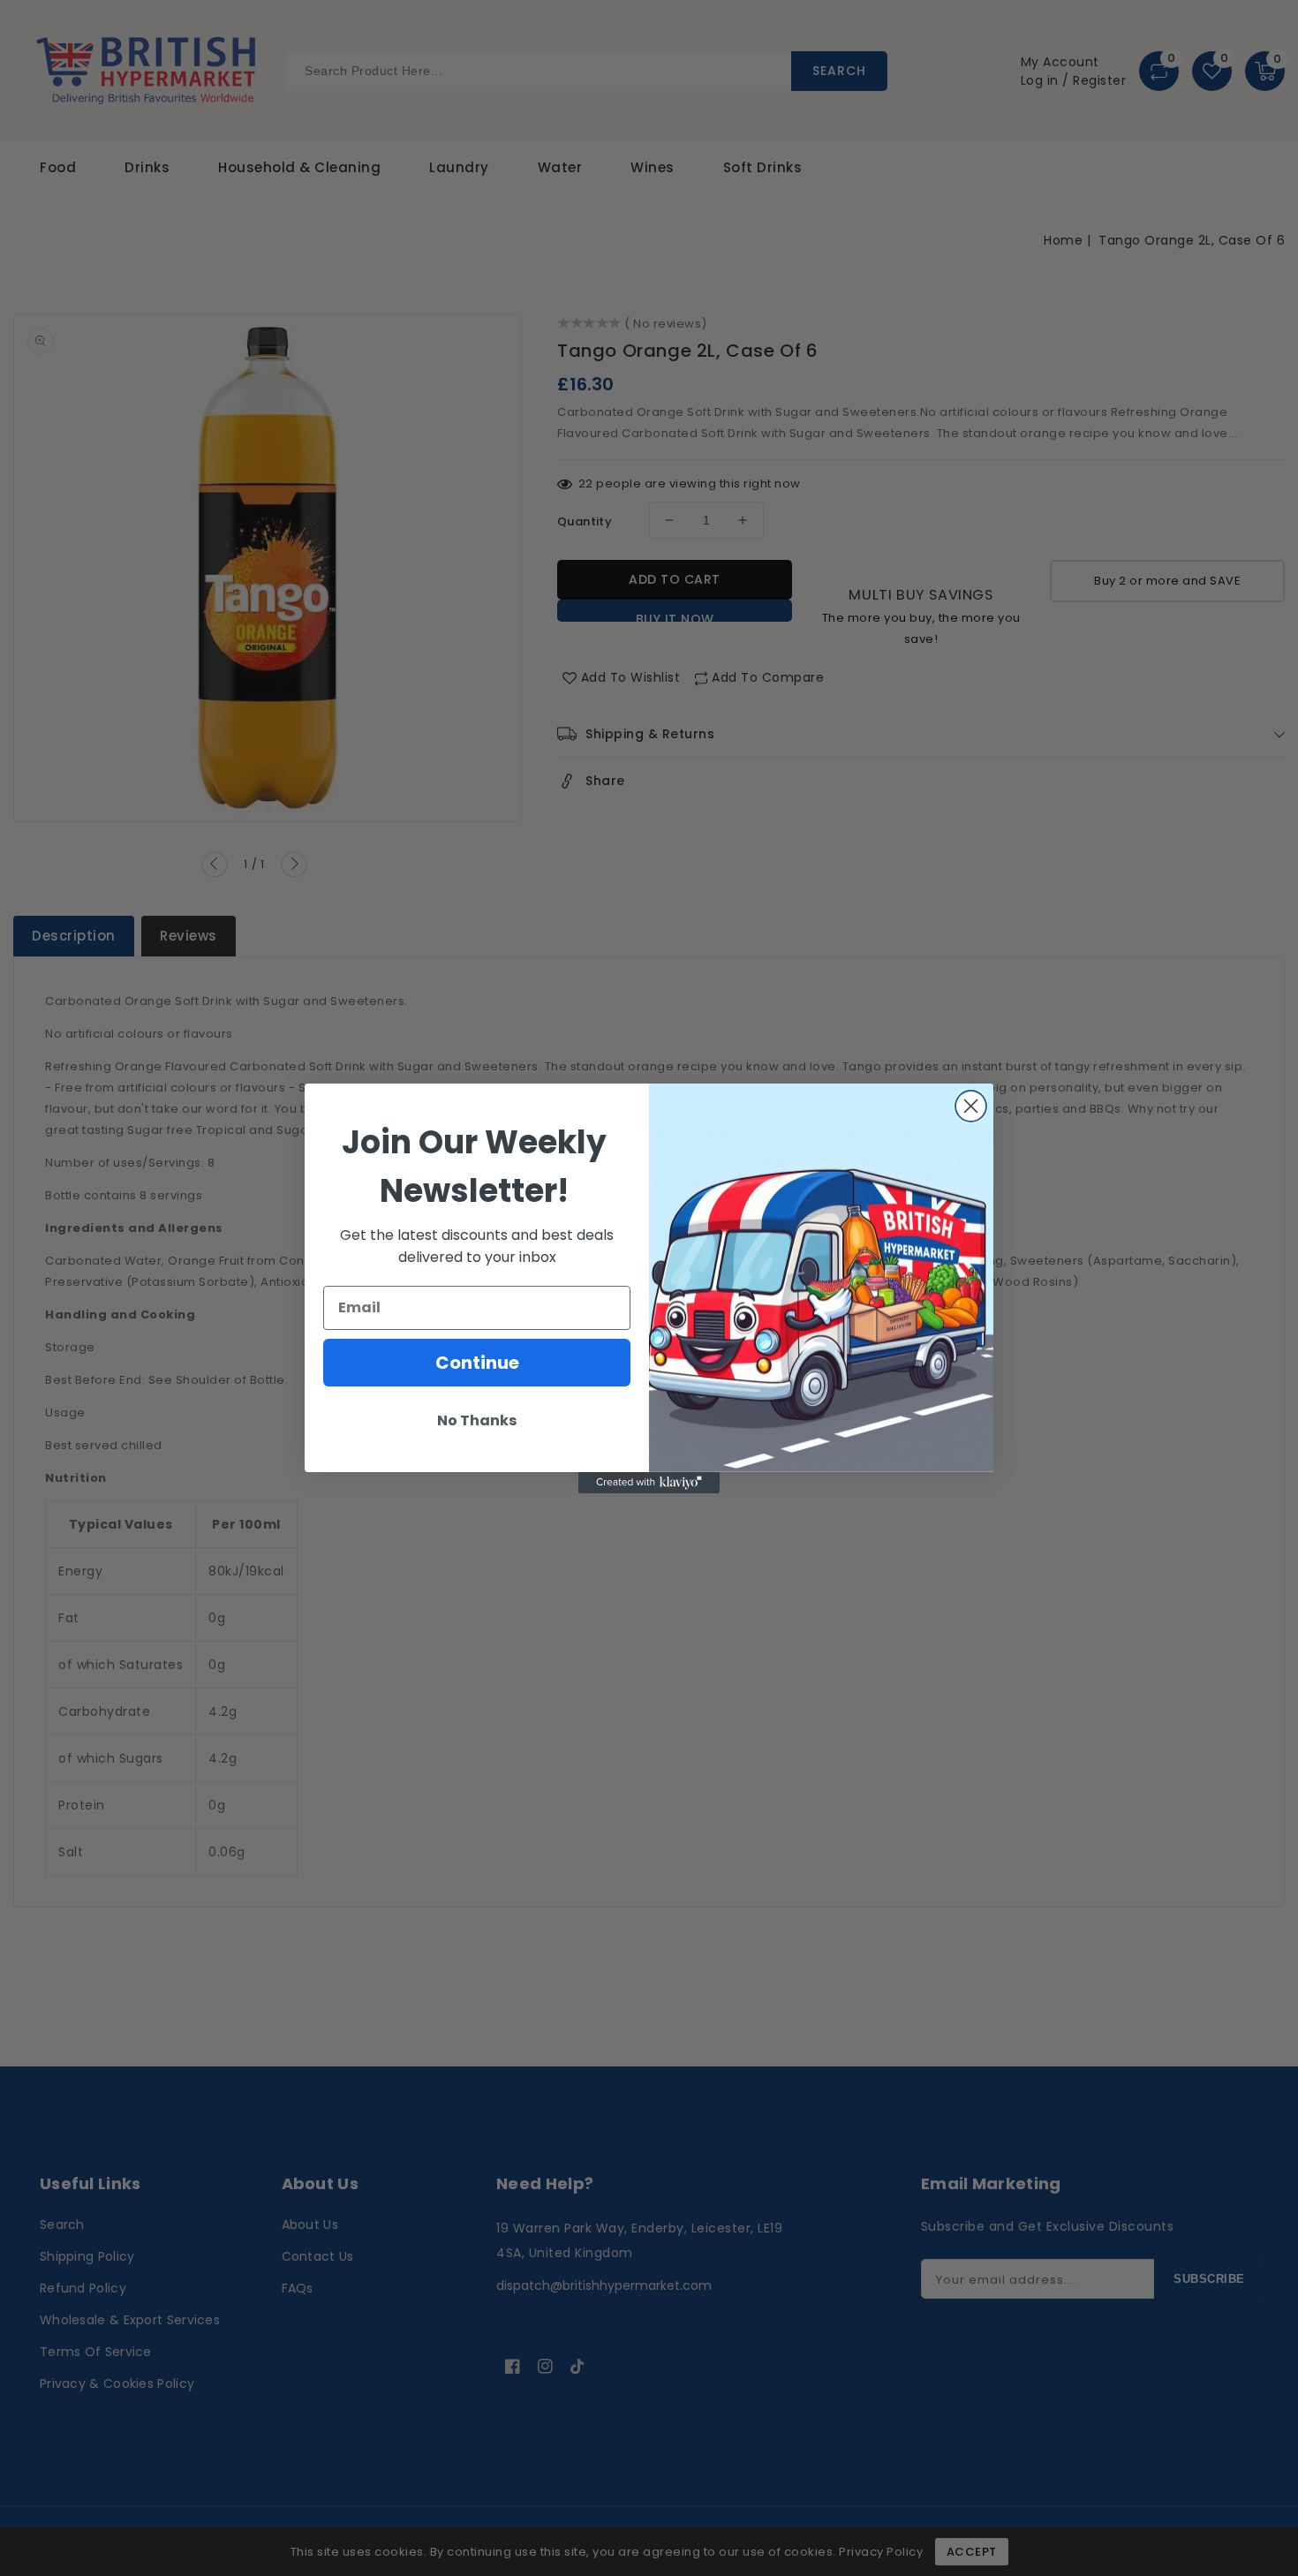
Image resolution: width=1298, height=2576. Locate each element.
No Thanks (477, 1420)
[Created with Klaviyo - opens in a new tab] (649, 1483)
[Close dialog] (971, 1106)
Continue (477, 1363)
